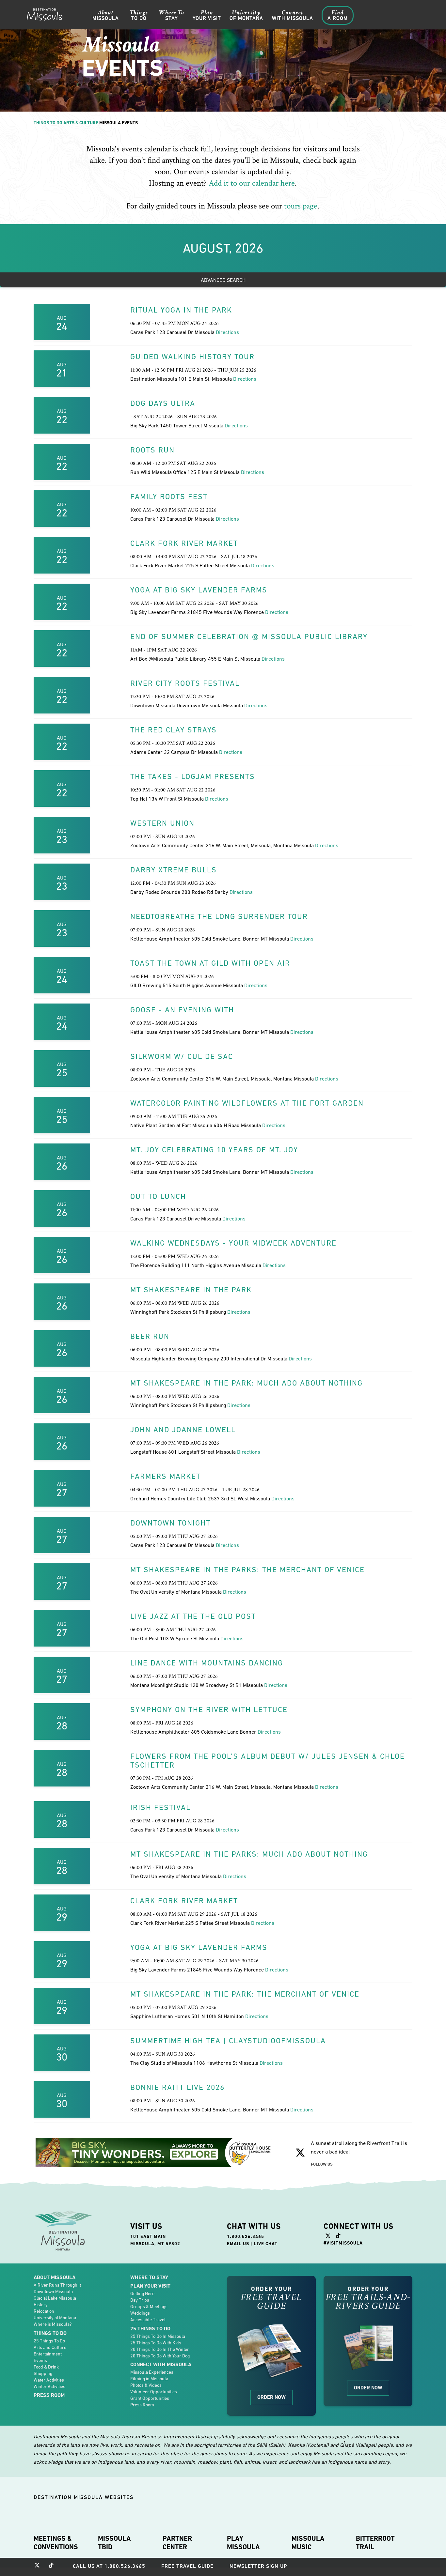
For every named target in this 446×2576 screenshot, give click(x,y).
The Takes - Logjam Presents (193, 776)
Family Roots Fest (169, 497)
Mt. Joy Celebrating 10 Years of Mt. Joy (214, 1150)
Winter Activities (49, 2386)
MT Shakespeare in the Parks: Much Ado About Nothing (249, 1854)
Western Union (162, 823)
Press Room (49, 2395)
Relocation (44, 2311)
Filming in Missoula (149, 2379)
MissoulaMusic (308, 2543)
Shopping (43, 2373)
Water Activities (49, 2380)
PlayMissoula (243, 2543)
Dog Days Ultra (163, 403)
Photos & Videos (146, 2385)
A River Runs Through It (57, 2285)
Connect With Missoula (161, 2364)
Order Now (271, 2397)
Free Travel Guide (187, 2566)
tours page (301, 206)
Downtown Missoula (53, 2292)
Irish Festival (160, 1807)
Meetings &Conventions (56, 2543)
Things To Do (48, 123)
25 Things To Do (49, 2341)
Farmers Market (166, 1476)
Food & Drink (46, 2367)
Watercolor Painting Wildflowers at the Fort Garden (247, 1103)
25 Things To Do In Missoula (158, 2336)
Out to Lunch (158, 1196)
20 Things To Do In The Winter (160, 2349)
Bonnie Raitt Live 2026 (177, 2087)
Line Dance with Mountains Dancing (207, 1663)
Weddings (140, 2313)
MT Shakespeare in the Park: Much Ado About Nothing (247, 1383)
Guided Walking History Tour (192, 357)
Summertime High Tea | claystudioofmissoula (228, 2041)
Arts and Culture (50, 2347)
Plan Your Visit (150, 2286)
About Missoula (55, 2277)
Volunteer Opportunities (154, 2392)
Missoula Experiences (152, 2372)
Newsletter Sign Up (258, 2566)
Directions (227, 332)
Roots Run (152, 450)
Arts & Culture (81, 123)
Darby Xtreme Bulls (174, 870)
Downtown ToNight (170, 1523)
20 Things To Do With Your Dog (160, 2356)
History (41, 2305)
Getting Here (142, 2293)
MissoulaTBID (114, 2543)
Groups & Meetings (149, 2307)
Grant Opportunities (150, 2398)
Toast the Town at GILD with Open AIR (210, 963)
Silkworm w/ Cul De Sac (182, 1056)
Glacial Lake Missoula (55, 2298)
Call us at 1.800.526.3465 (109, 2566)
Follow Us (322, 2164)
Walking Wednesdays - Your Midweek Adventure (233, 1243)
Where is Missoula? (53, 2324)
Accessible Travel (148, 2320)
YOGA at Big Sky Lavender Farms (199, 590)
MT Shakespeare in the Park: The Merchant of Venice (245, 1994)
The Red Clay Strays (174, 730)
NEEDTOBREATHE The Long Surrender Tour (219, 916)
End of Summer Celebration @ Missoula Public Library (249, 636)
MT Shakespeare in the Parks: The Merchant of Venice (247, 1570)
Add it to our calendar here (252, 183)
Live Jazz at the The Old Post (193, 1616)
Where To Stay (149, 2277)
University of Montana (55, 2318)
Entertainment (48, 2354)
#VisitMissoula (343, 2243)
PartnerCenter (177, 2543)
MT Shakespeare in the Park (191, 1290)
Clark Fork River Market (184, 543)
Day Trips (140, 2300)
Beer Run (150, 1336)
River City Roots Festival (185, 683)
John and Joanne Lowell (183, 1430)
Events (40, 2360)
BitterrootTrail (375, 2543)
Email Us (238, 2244)
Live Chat (266, 2244)
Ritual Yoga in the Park (181, 310)
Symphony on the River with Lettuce (209, 1710)
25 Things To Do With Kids (156, 2343)
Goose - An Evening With (182, 1010)
